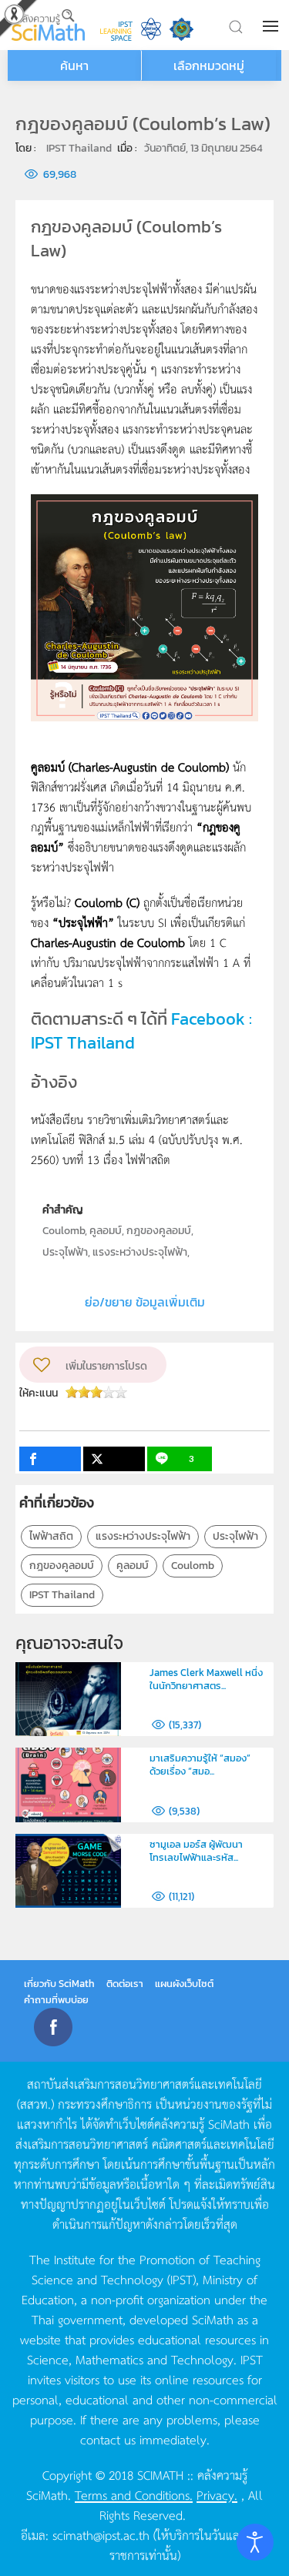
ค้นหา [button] (74, 65)
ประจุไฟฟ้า (235, 1536)
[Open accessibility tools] (255, 2542)
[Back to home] (48, 25)
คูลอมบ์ (133, 1566)
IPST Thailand (62, 1595)
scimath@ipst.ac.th (101, 2534)
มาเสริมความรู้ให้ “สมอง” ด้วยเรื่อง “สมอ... (200, 1765)
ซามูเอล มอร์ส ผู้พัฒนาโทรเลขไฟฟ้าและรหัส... (196, 1851)
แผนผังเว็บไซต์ (184, 1984)
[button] (272, 26)
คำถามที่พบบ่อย (56, 2000)
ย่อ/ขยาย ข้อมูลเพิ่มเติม (145, 1302)
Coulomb (193, 1566)
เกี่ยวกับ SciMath (59, 1984)
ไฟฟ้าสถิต (51, 1536)
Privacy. (217, 2494)
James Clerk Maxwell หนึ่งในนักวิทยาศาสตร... (206, 1679)
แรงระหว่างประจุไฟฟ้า (143, 1536)
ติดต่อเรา (125, 1984)
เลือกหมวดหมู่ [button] (209, 65)
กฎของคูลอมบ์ (62, 1566)
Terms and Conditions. (134, 2494)
